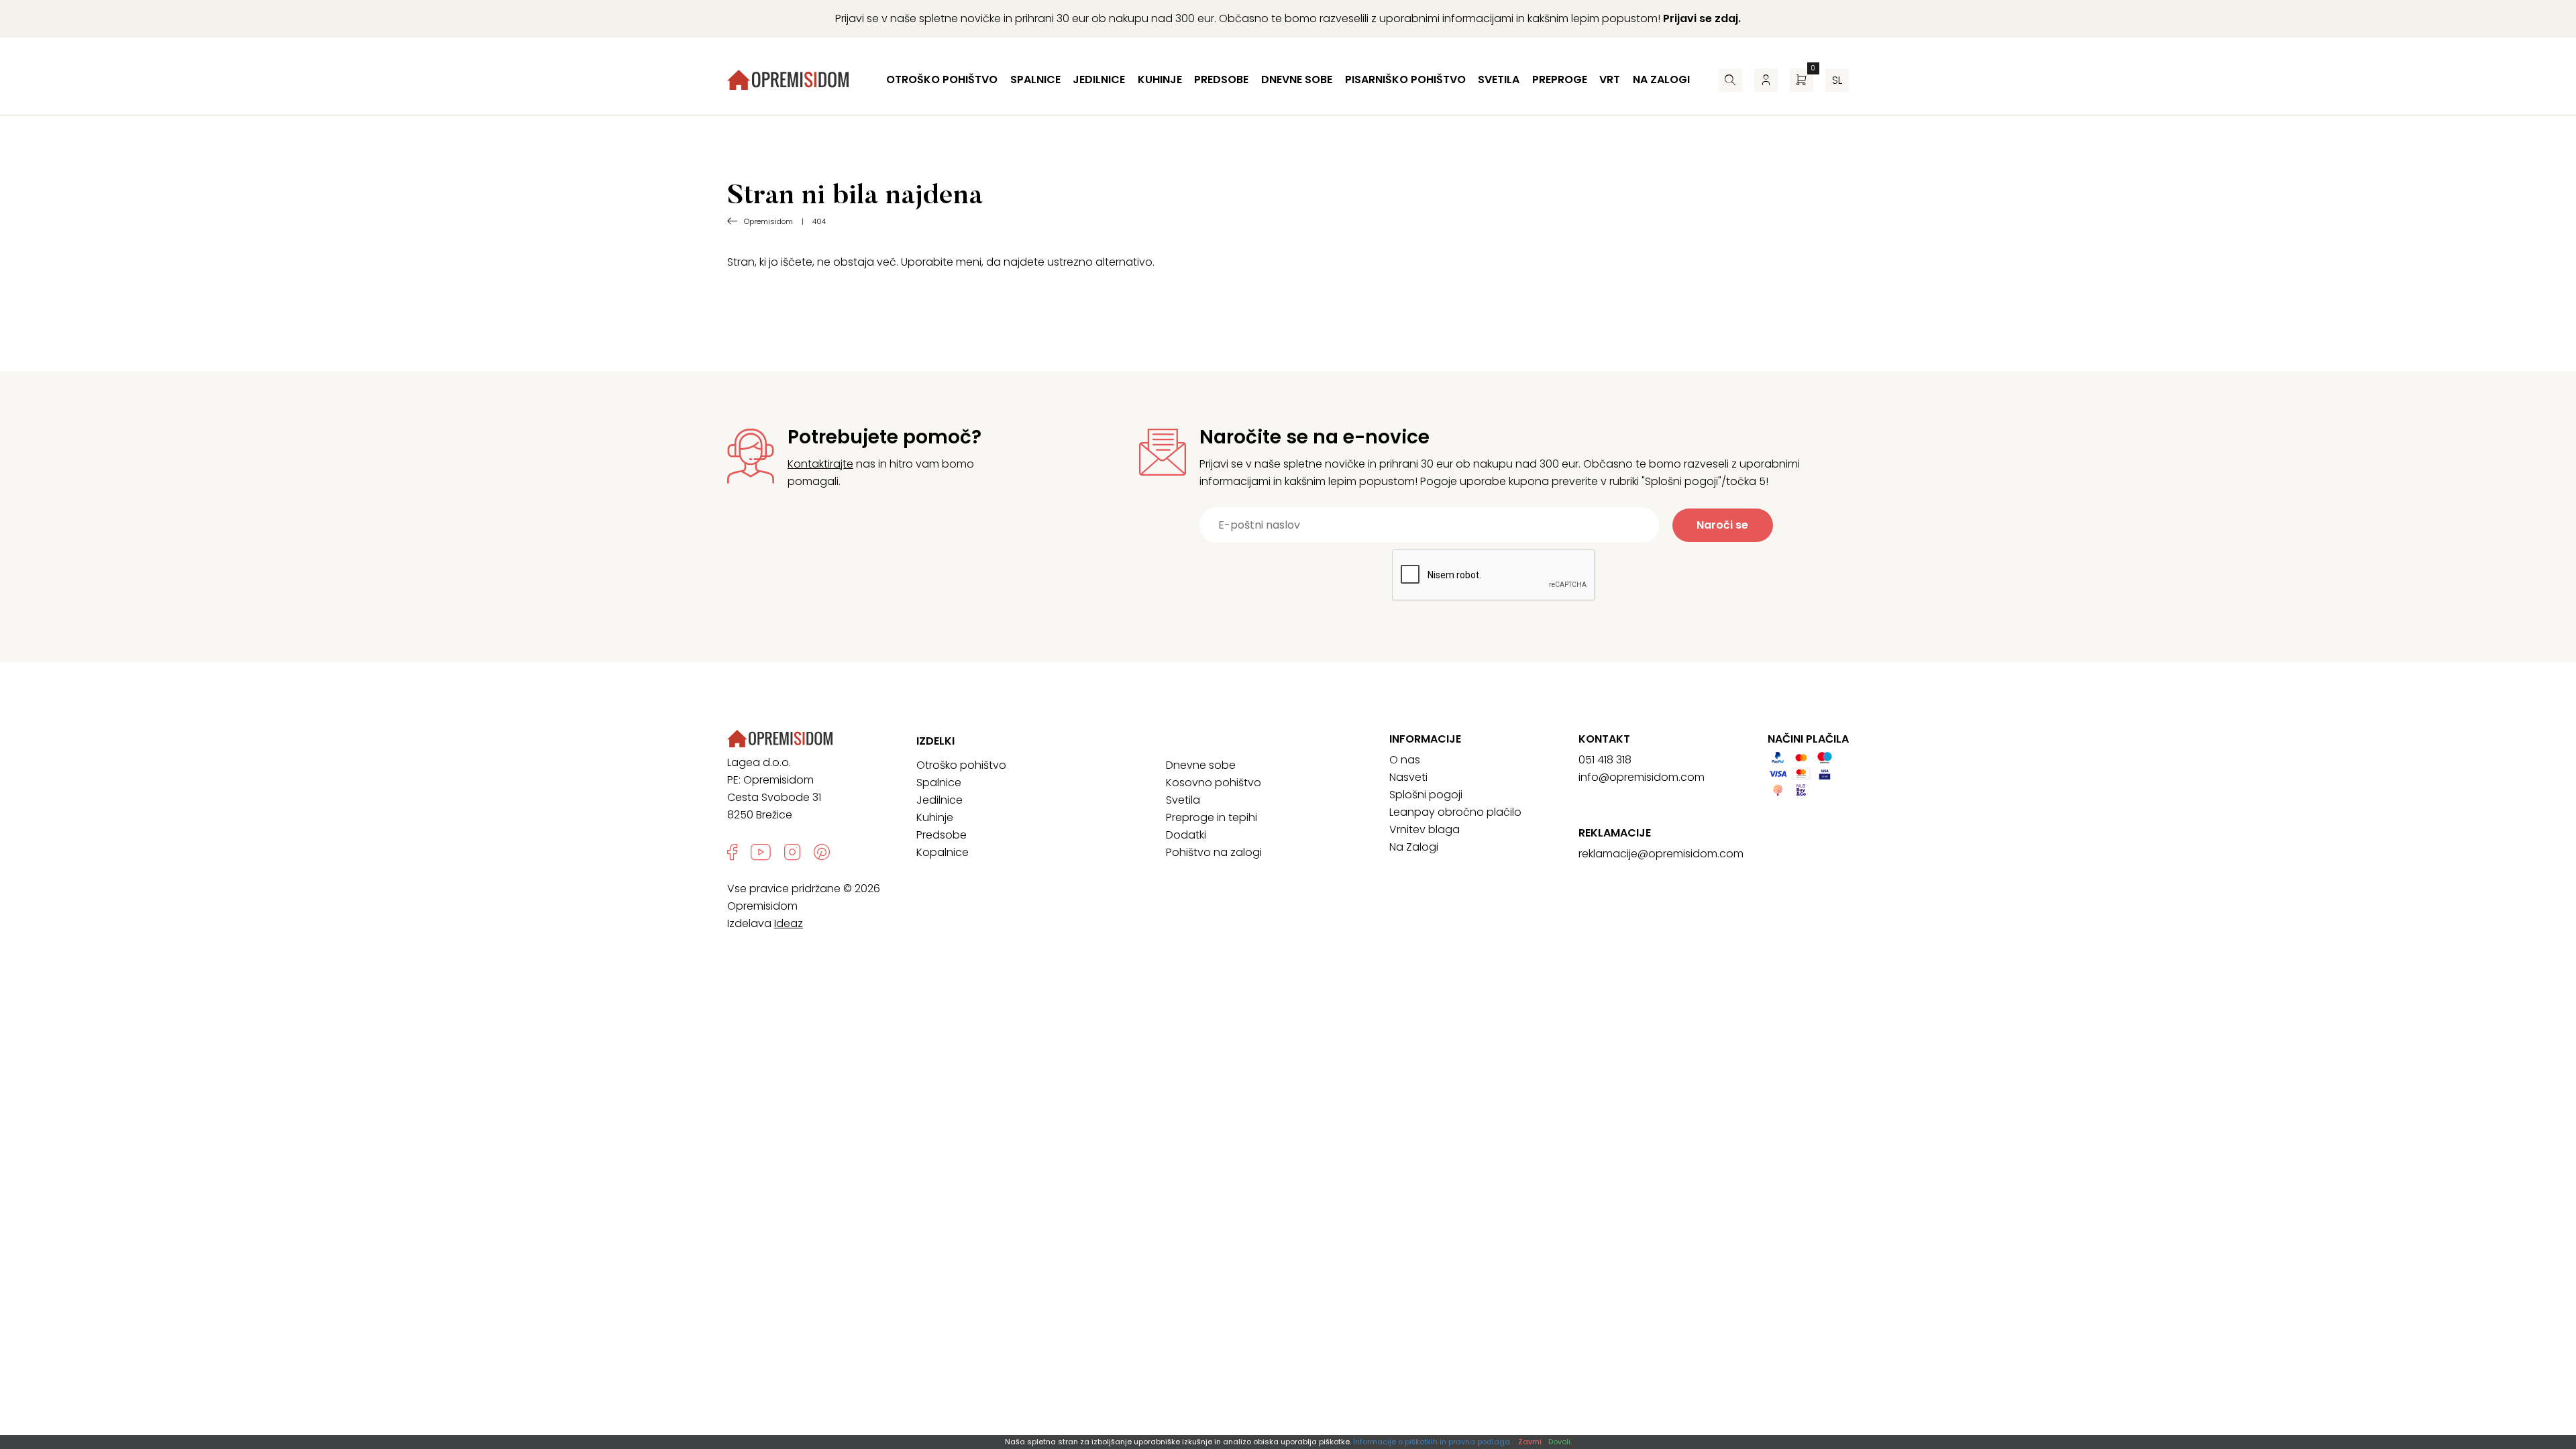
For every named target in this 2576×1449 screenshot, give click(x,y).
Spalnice (1035, 79)
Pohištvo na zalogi (1214, 852)
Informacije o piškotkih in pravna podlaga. (1432, 1442)
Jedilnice (1099, 79)
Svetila (1499, 79)
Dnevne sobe (1297, 79)
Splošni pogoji (1426, 795)
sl (1837, 80)
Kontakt (1604, 739)
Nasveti (1408, 777)
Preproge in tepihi (1212, 817)
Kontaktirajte (820, 464)
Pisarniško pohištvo (1405, 79)
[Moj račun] (1766, 80)
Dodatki (1186, 835)
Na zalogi (1661, 79)
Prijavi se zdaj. (1702, 18)
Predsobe (1221, 79)
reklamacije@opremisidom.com (1661, 854)
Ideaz (789, 923)
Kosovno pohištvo (1214, 783)
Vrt (1610, 79)
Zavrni (1530, 1442)
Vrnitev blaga (1425, 829)
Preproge (1560, 79)
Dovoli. (1560, 1442)
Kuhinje (1160, 79)
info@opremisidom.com (1642, 777)
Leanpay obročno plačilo (1455, 812)
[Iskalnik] (1730, 80)
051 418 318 (1605, 760)
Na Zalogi (1414, 847)
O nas (1405, 760)
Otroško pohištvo (942, 79)
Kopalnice (943, 852)
